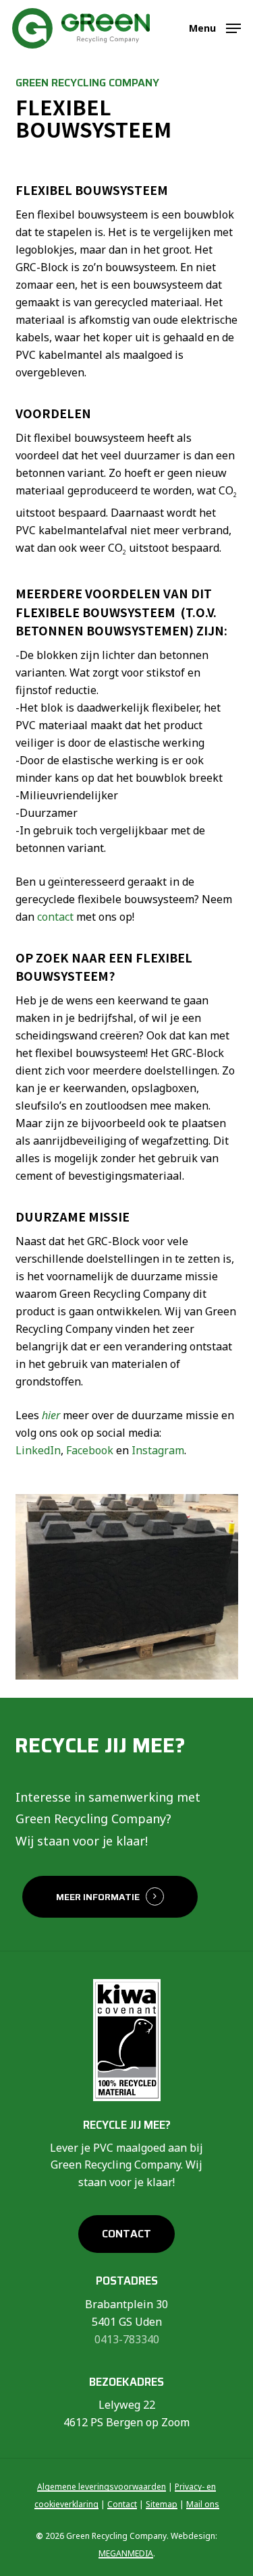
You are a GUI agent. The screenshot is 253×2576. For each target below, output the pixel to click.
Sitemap (162, 2504)
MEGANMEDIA (126, 2553)
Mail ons (203, 2504)
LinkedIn (38, 1450)
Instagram (158, 1450)
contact (55, 917)
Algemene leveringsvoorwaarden (102, 2487)
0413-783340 (127, 2339)
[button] (215, 27)
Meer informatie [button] (98, 1897)
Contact (122, 2504)
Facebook (90, 1450)
